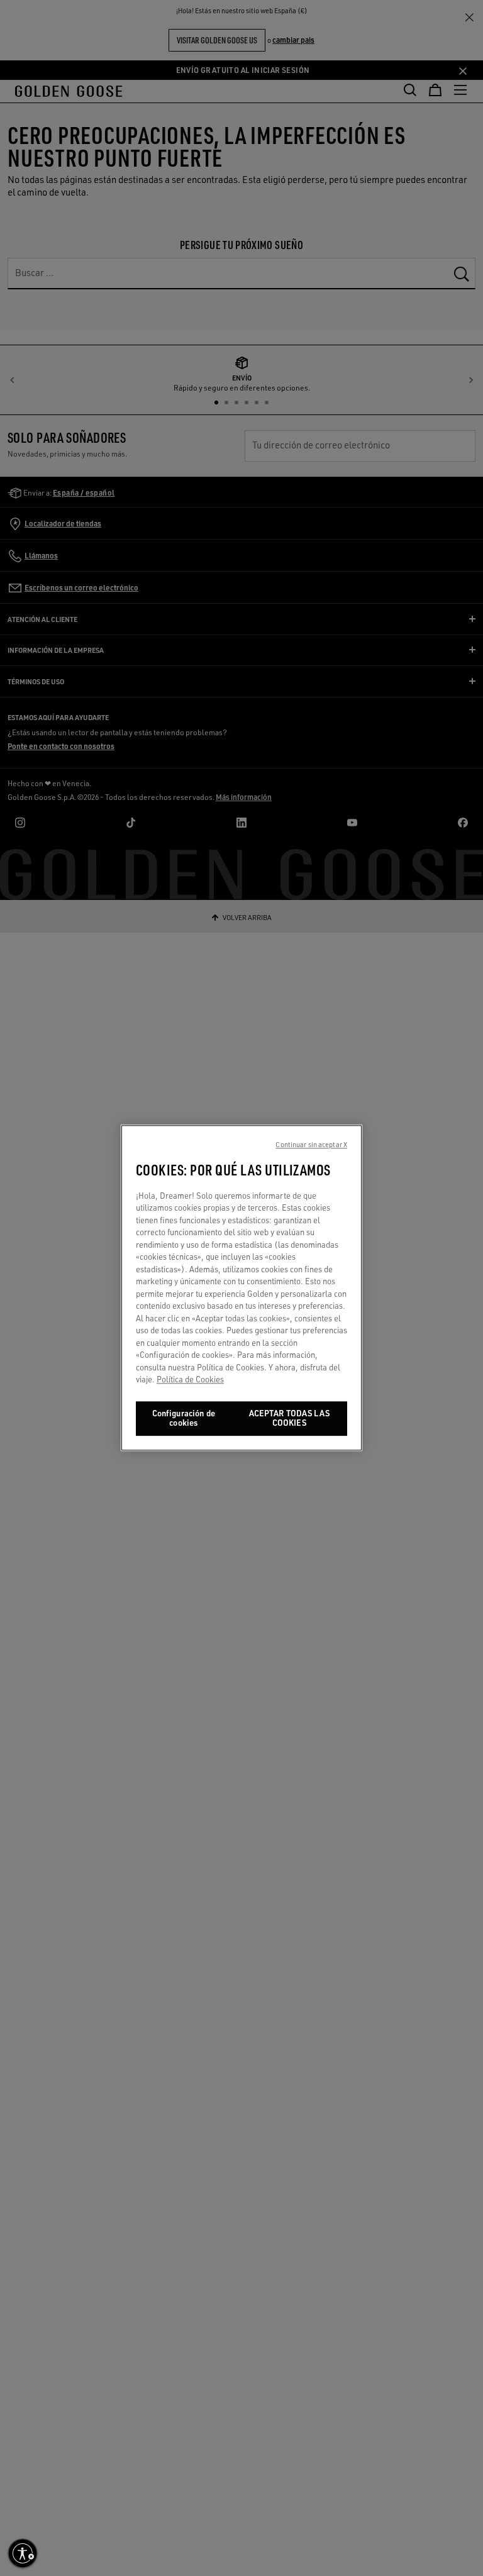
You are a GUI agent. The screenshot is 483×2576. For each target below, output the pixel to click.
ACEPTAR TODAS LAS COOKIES (289, 1418)
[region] (241, 1288)
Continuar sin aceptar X (311, 1145)
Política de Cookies (190, 1380)
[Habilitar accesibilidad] (23, 2553)
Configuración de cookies (184, 1418)
